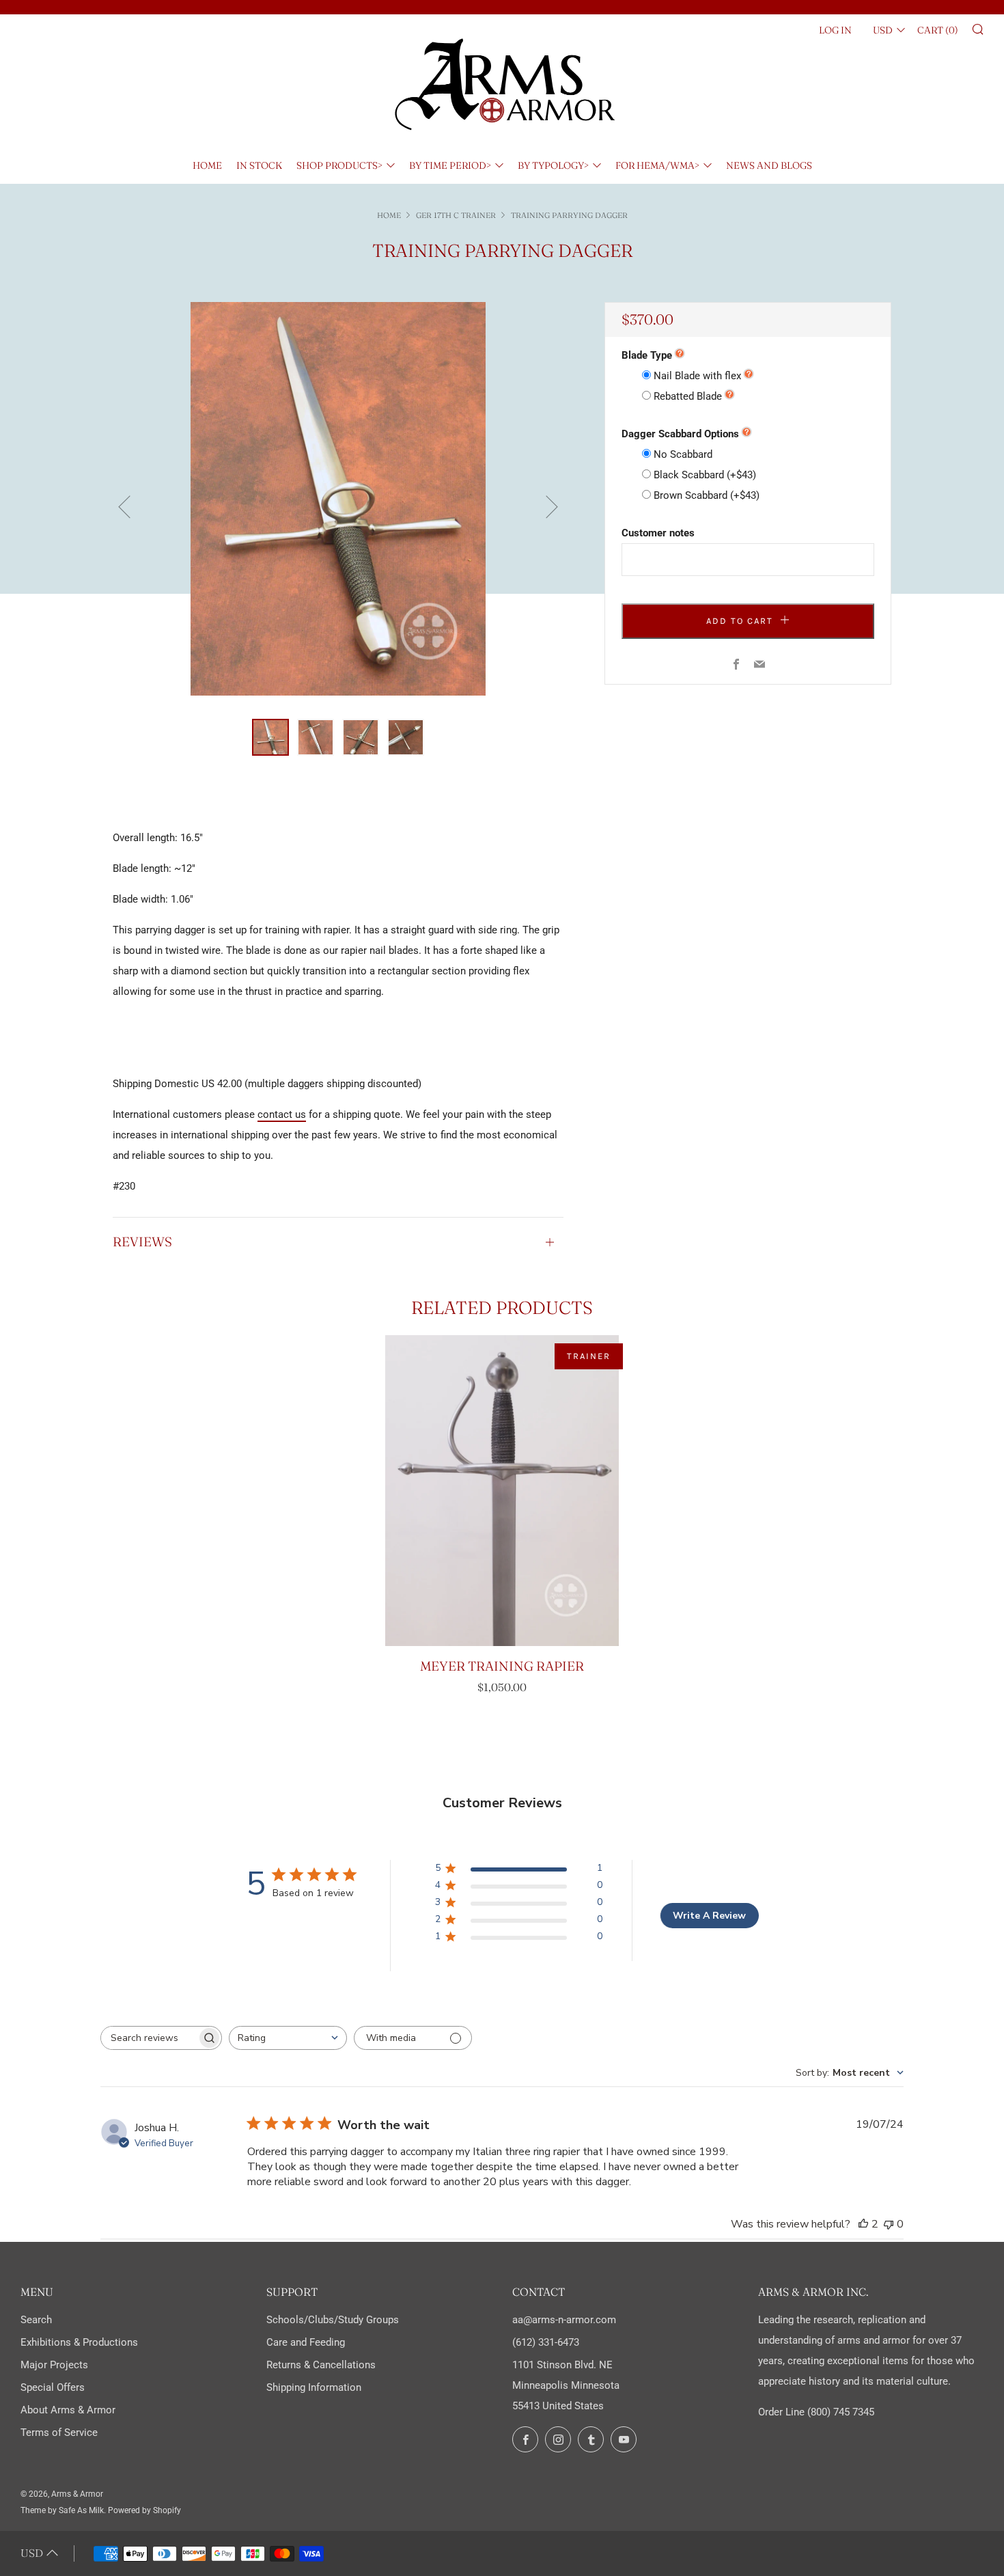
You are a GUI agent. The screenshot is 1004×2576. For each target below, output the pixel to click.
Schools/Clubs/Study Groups (333, 2320)
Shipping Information (314, 2387)
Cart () (938, 30)
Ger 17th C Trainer (456, 215)
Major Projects (54, 2365)
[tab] (270, 737)
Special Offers (53, 2387)
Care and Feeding (306, 2342)
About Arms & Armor (68, 2410)
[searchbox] (149, 2038)
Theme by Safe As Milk (62, 2510)
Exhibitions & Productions (79, 2342)
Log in (835, 30)
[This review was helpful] (863, 2224)
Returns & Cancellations (321, 2365)
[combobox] (288, 2038)
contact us (282, 1114)
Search (36, 2320)
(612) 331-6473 (546, 2342)
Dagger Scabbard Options (680, 434)
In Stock (259, 165)
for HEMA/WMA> (657, 165)
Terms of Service (59, 2433)
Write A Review (709, 1916)
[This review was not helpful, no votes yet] (889, 2224)
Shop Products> (339, 165)
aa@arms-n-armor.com (564, 2320)
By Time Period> (450, 165)
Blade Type (647, 355)
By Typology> (553, 165)
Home (207, 165)
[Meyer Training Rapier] (502, 1491)
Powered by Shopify (144, 2510)
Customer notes (658, 533)
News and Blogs (769, 165)
